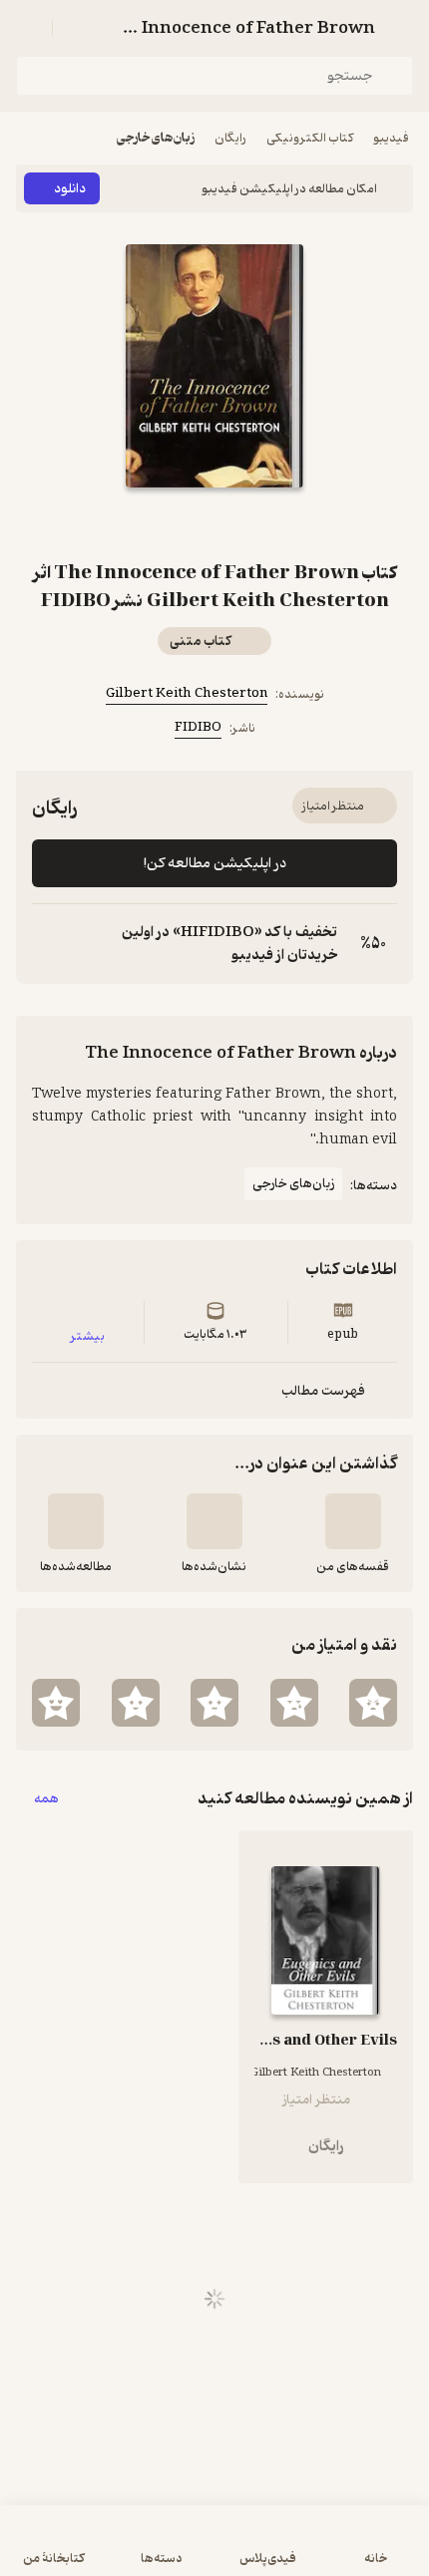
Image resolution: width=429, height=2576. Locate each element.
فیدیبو (391, 138)
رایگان (230, 138)
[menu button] (28, 28)
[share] (191, 523)
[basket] (77, 28)
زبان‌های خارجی (156, 138)
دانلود (70, 189)
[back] (401, 28)
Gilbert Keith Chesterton (187, 693)
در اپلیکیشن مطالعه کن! (215, 864)
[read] (76, 1521)
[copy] (48, 944)
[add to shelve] (353, 1521)
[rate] (373, 1703)
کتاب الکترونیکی (310, 138)
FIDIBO (198, 727)
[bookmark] (238, 523)
